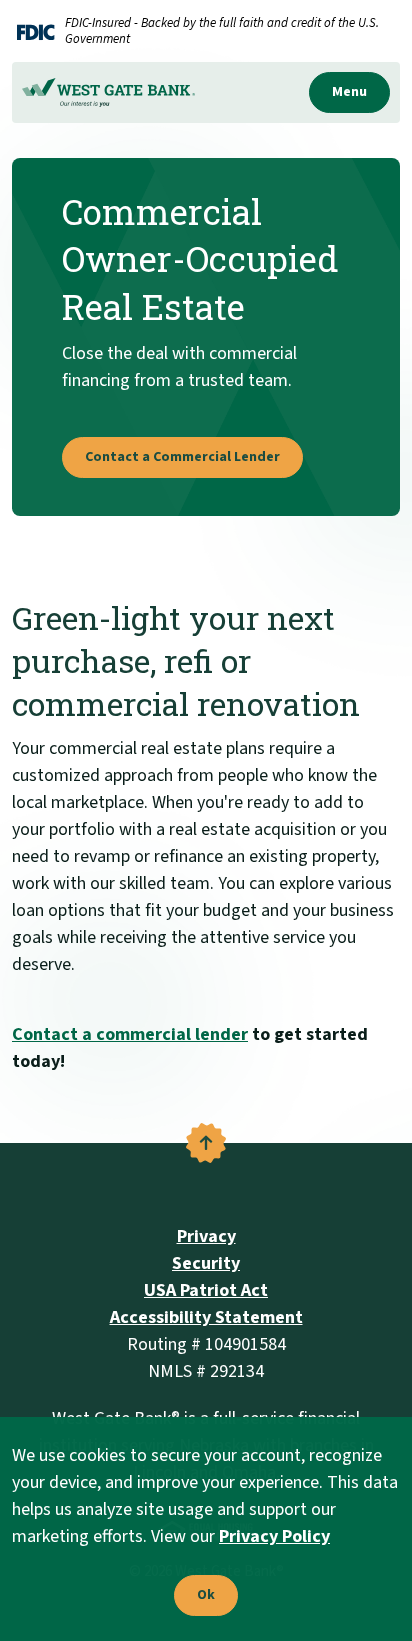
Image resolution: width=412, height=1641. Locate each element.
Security (206, 1263)
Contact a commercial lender (130, 1034)
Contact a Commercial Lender (182, 457)
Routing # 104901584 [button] (206, 1344)
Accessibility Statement (206, 1317)
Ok (201, 1596)
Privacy (206, 1236)
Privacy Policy (274, 1536)
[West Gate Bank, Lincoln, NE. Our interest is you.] (108, 92)
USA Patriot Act (206, 1290)
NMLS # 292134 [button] (206, 1371)
